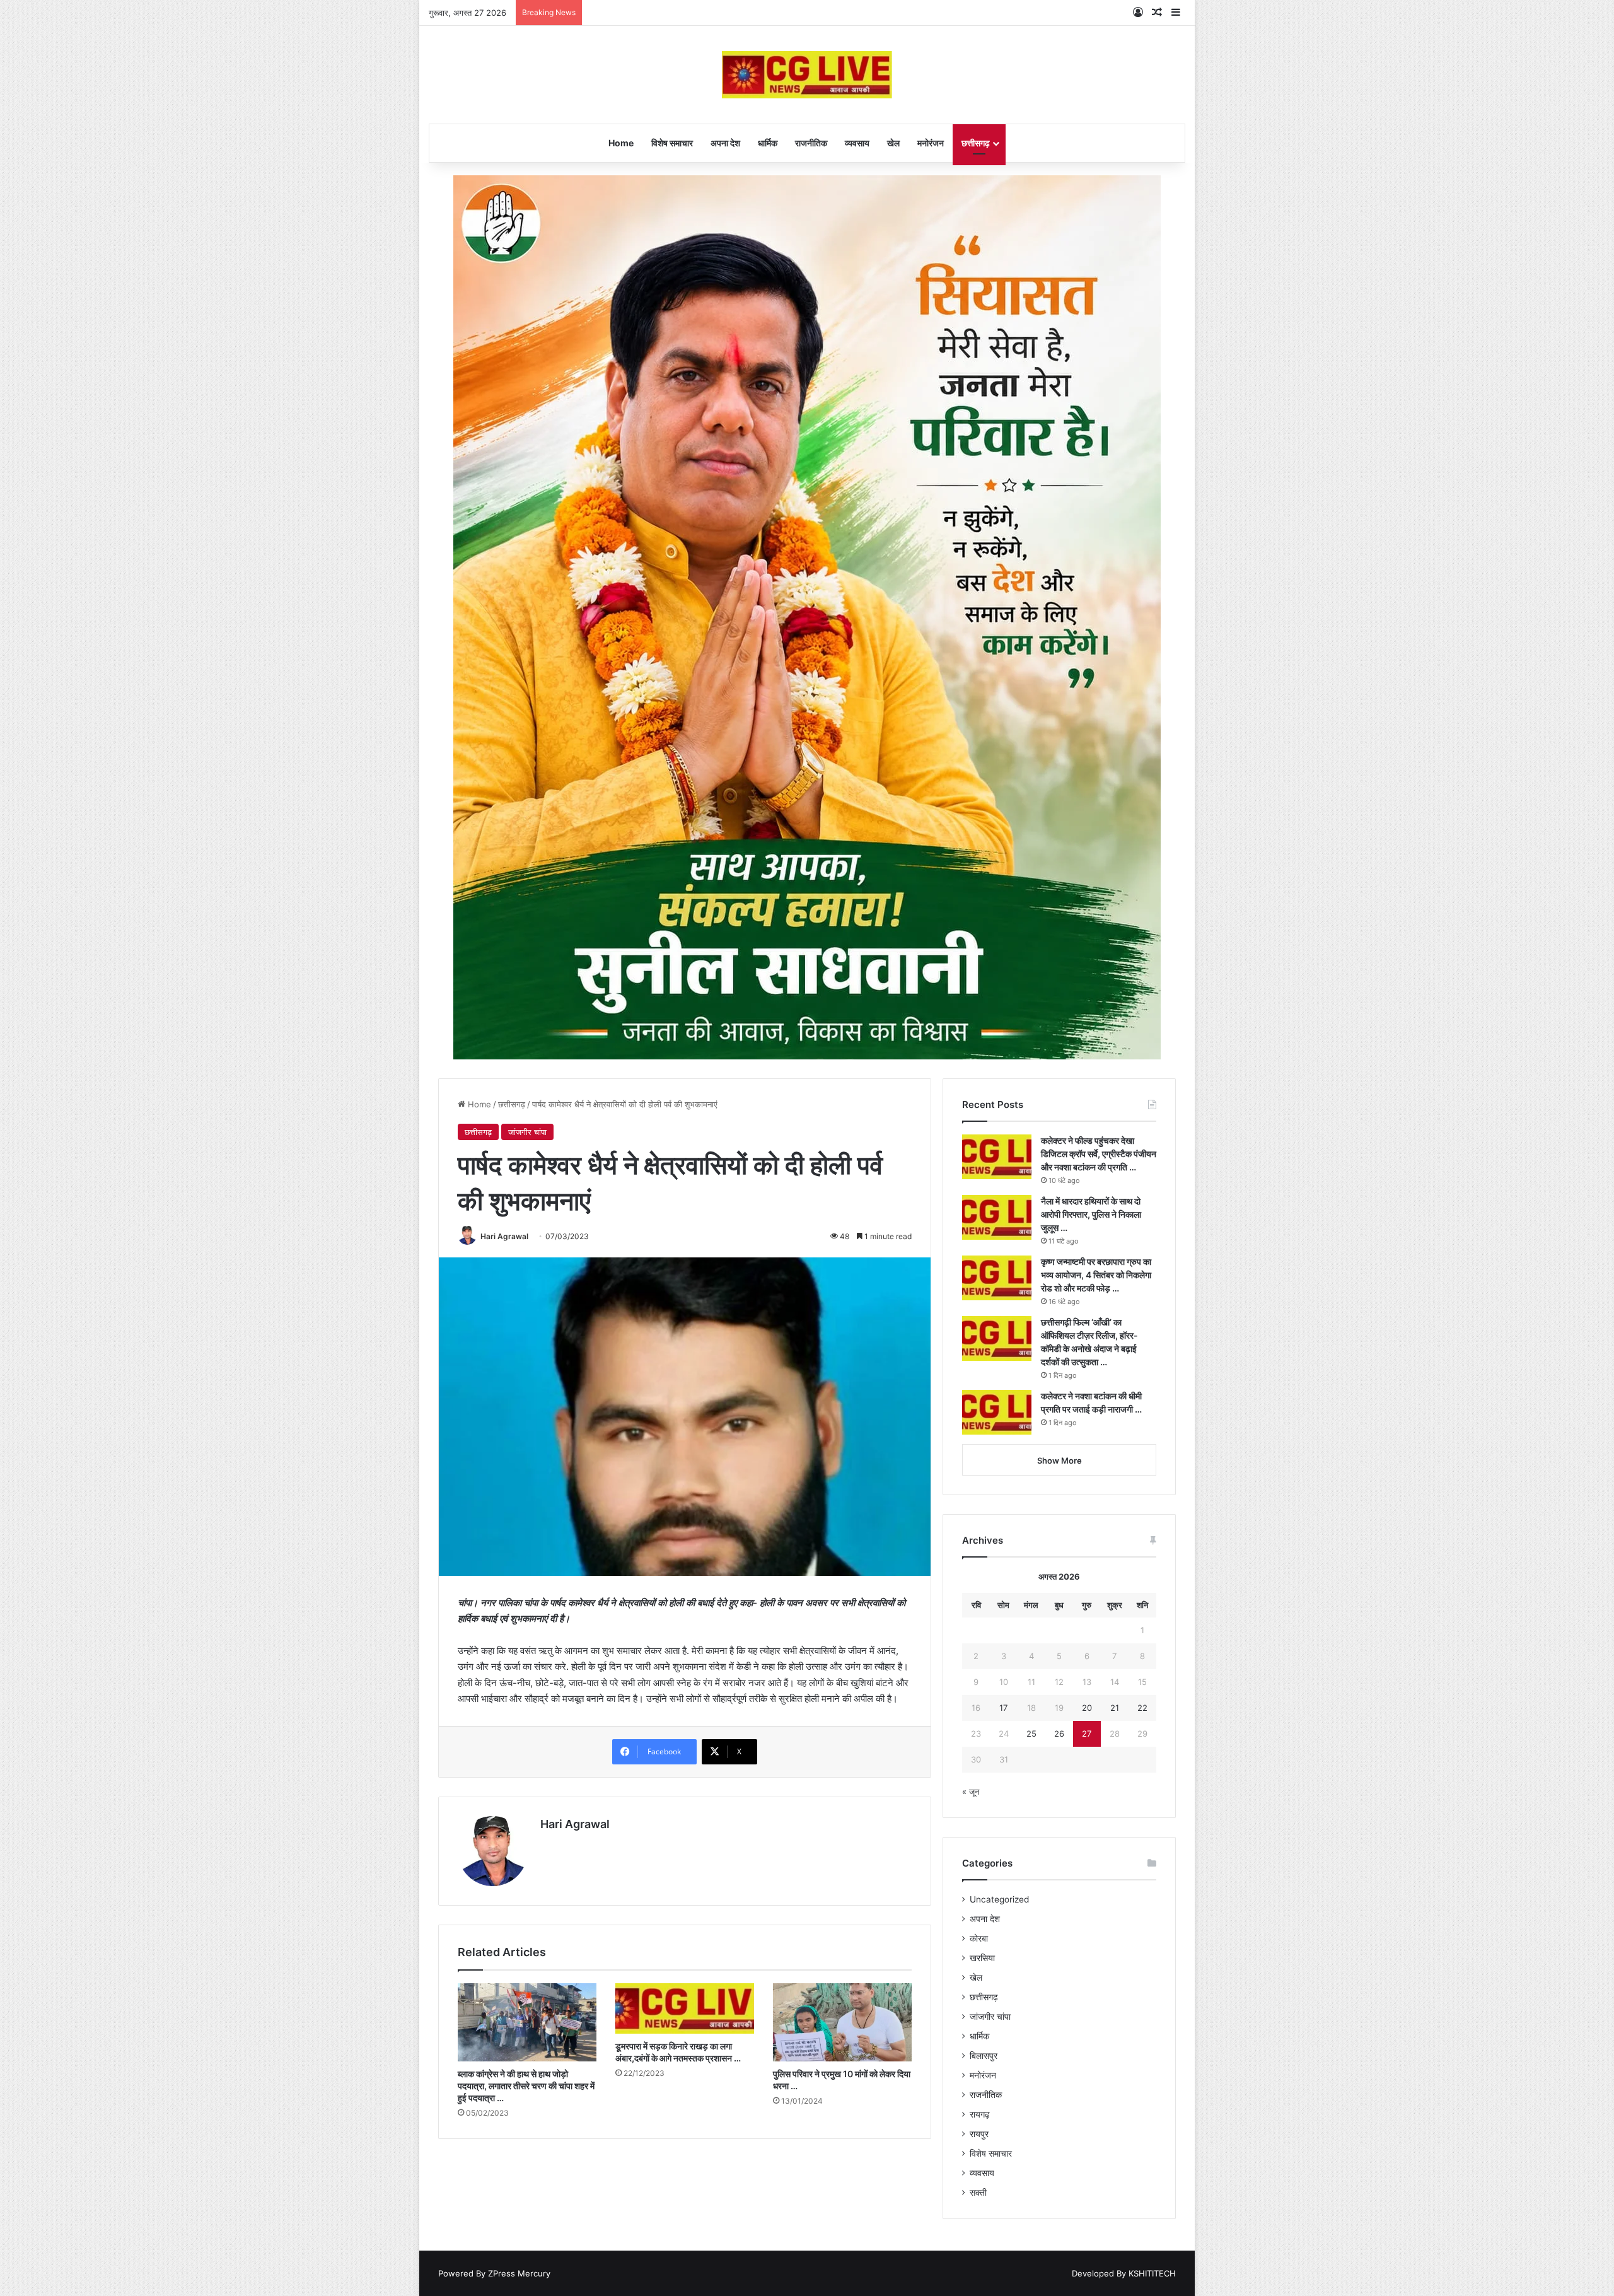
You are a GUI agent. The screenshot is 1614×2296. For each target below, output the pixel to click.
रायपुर (979, 2134)
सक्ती (978, 2193)
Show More (1060, 1460)
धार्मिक (768, 143)
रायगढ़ (980, 2114)
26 (1059, 1734)
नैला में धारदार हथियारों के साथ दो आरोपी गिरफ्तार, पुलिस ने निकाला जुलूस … (1091, 1214)
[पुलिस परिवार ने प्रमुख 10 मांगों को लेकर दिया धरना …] (842, 2022)
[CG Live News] (807, 75)
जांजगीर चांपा (527, 1132)
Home (621, 143)
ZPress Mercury (519, 2273)
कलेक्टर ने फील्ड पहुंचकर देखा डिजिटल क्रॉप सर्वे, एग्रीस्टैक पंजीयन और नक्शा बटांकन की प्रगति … (1099, 1154)
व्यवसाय (857, 143)
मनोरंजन (931, 143)
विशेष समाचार (672, 143)
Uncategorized (999, 1899)
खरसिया (982, 1958)
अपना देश (725, 143)
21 (1115, 1708)
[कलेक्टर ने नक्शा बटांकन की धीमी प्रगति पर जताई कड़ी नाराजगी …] (997, 1412)
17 (1003, 1708)
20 (1087, 1708)
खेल (893, 143)
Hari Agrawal (504, 1236)
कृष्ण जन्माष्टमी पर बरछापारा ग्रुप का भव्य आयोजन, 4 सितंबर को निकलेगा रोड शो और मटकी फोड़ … (1096, 1275)
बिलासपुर (984, 2056)
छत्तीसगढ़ (976, 143)
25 (1031, 1734)
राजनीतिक (811, 143)
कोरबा (979, 1938)
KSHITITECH (1152, 2273)
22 (1142, 1708)
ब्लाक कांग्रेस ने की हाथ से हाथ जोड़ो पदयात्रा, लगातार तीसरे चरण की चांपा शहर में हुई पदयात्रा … (526, 2086)
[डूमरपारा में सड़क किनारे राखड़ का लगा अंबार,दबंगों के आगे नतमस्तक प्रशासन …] (685, 2008)
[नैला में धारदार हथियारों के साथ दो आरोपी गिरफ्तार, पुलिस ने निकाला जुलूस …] (997, 1217)
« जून (971, 1792)
